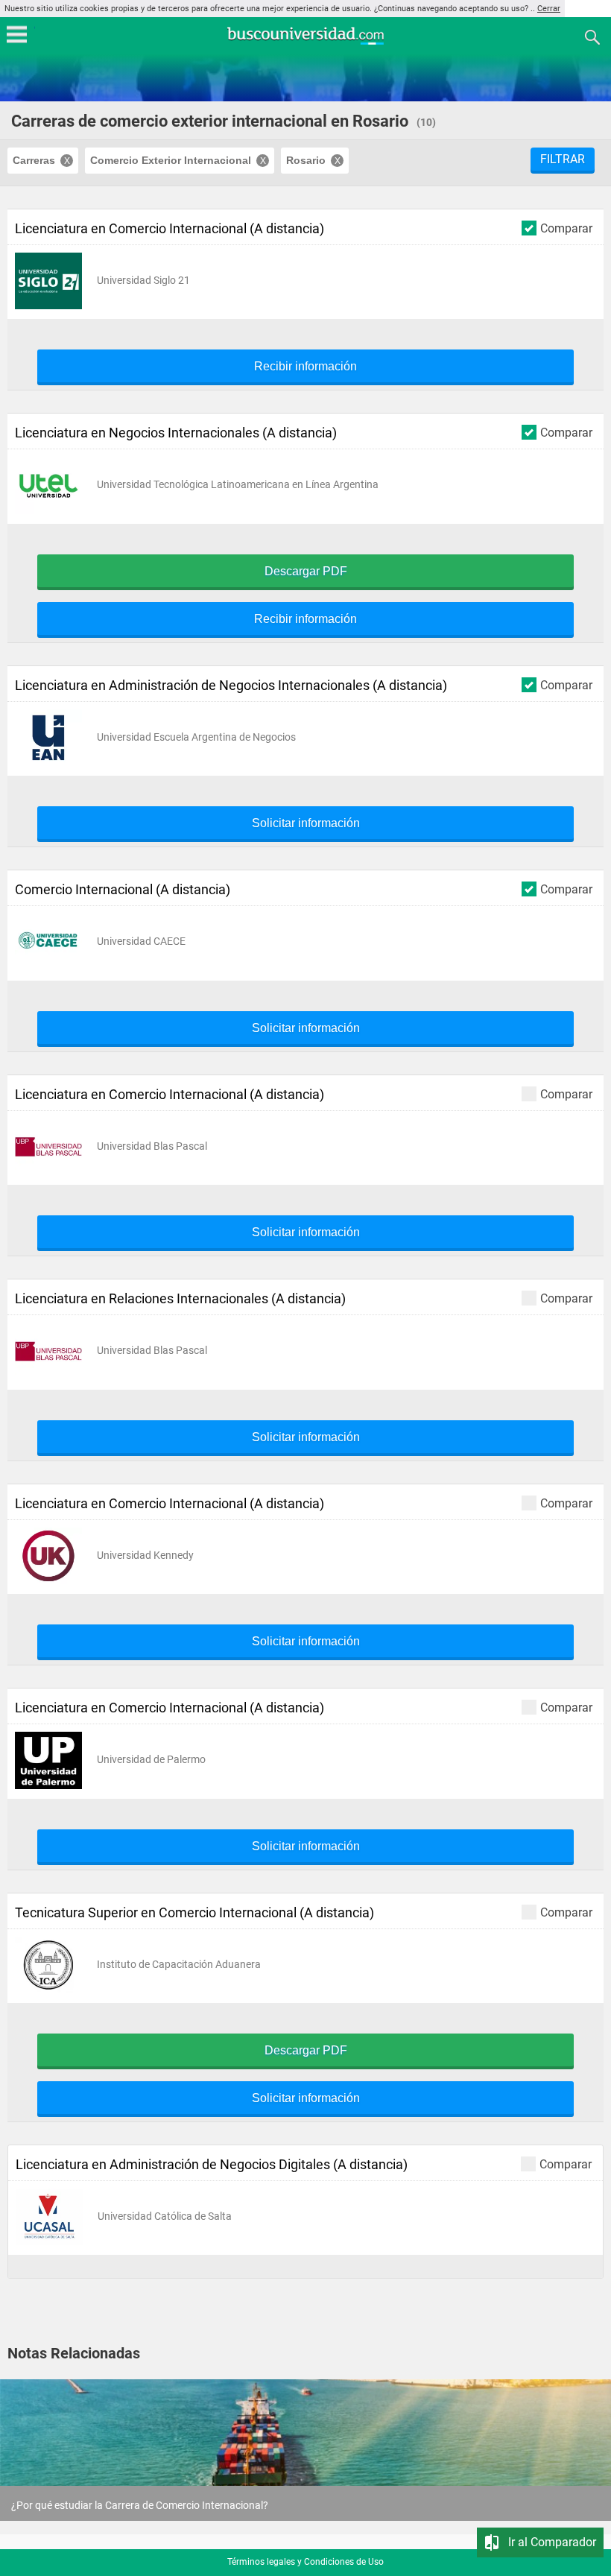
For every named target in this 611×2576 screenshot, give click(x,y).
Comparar (566, 228)
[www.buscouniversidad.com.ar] (305, 43)
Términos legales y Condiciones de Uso (305, 2562)
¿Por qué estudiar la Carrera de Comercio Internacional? (140, 2505)
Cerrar (549, 9)
